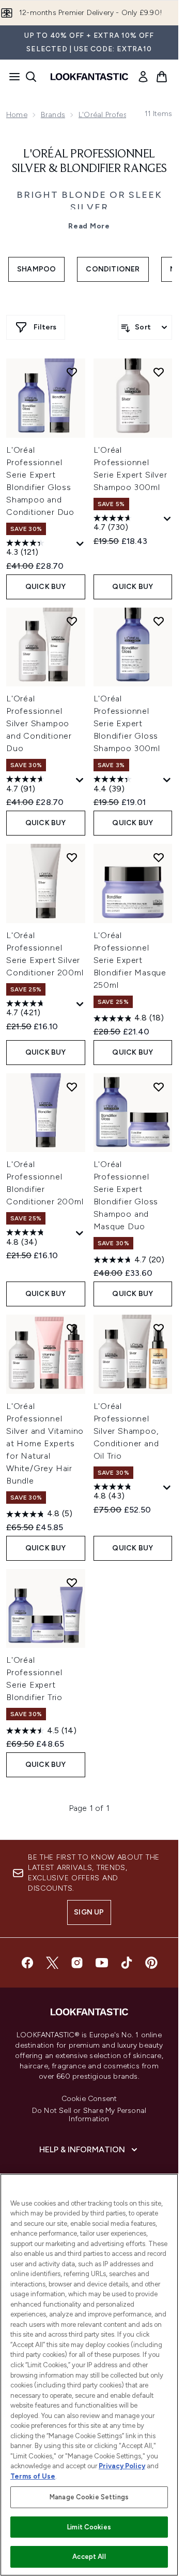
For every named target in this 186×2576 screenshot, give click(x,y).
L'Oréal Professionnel (115, 115)
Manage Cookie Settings (89, 2497)
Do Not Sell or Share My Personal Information (89, 2115)
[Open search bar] (31, 77)
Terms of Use (33, 2476)
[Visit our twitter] (52, 1963)
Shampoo (36, 269)
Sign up (89, 1912)
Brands (53, 115)
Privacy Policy (122, 2466)
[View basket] (162, 77)
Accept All (89, 2557)
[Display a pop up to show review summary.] (80, 544)
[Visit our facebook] (27, 1963)
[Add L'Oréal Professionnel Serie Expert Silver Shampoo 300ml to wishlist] (159, 372)
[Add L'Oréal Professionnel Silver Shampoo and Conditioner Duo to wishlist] (72, 621)
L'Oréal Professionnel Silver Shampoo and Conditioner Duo (39, 723)
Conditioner (113, 269)
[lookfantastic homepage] (89, 77)
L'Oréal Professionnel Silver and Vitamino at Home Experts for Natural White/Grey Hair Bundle (45, 1443)
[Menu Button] (11, 77)
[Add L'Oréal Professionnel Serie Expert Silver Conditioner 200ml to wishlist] (72, 857)
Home (17, 115)
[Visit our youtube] (102, 1963)
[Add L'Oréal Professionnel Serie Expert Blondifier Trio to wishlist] (72, 1582)
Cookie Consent (89, 2099)
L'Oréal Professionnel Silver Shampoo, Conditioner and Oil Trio (126, 1431)
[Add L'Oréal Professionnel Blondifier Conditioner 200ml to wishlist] (72, 1087)
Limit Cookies (89, 2527)
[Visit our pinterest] (151, 1963)
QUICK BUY (46, 587)
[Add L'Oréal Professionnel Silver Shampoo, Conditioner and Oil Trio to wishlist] (159, 1328)
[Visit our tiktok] (127, 1963)
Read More (89, 226)
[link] (143, 77)
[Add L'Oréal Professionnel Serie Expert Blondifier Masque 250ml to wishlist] (159, 857)
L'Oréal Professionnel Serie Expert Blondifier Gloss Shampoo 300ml (127, 723)
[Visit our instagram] (77, 1963)
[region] (89, 2375)
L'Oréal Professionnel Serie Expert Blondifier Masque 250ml (130, 960)
